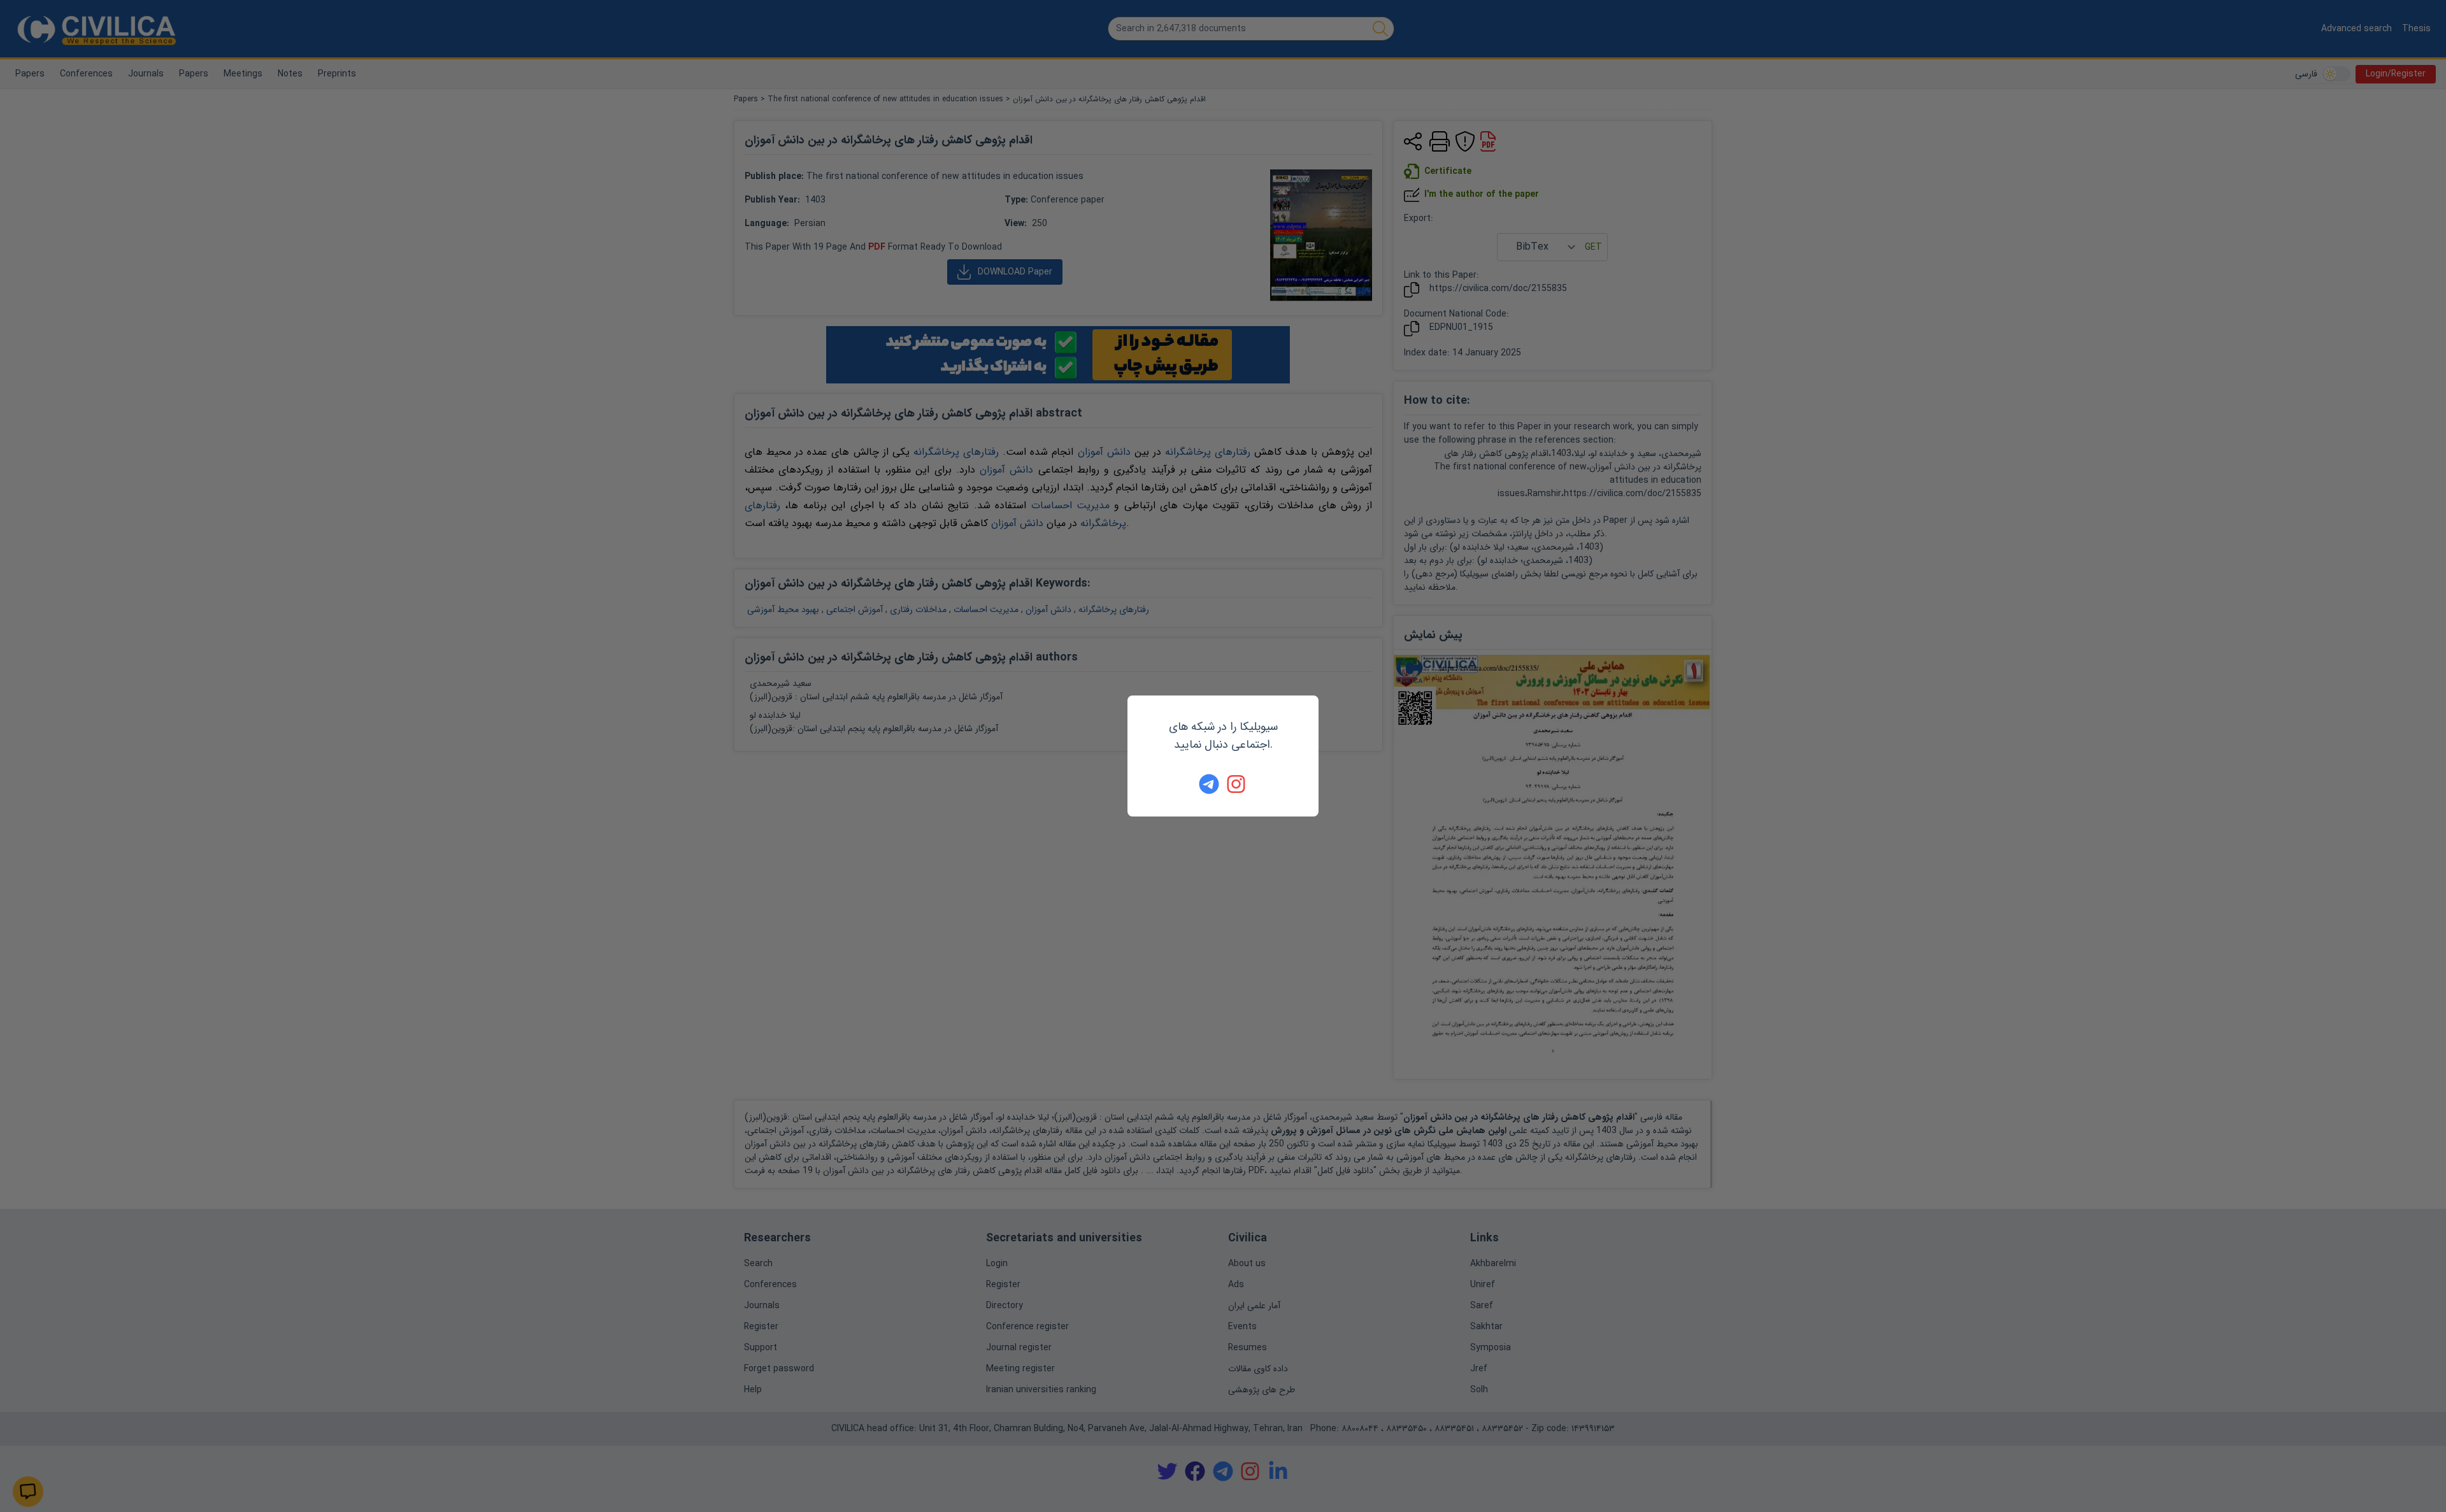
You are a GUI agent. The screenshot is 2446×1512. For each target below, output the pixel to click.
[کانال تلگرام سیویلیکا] (1209, 784)
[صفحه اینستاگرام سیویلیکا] (1237, 784)
